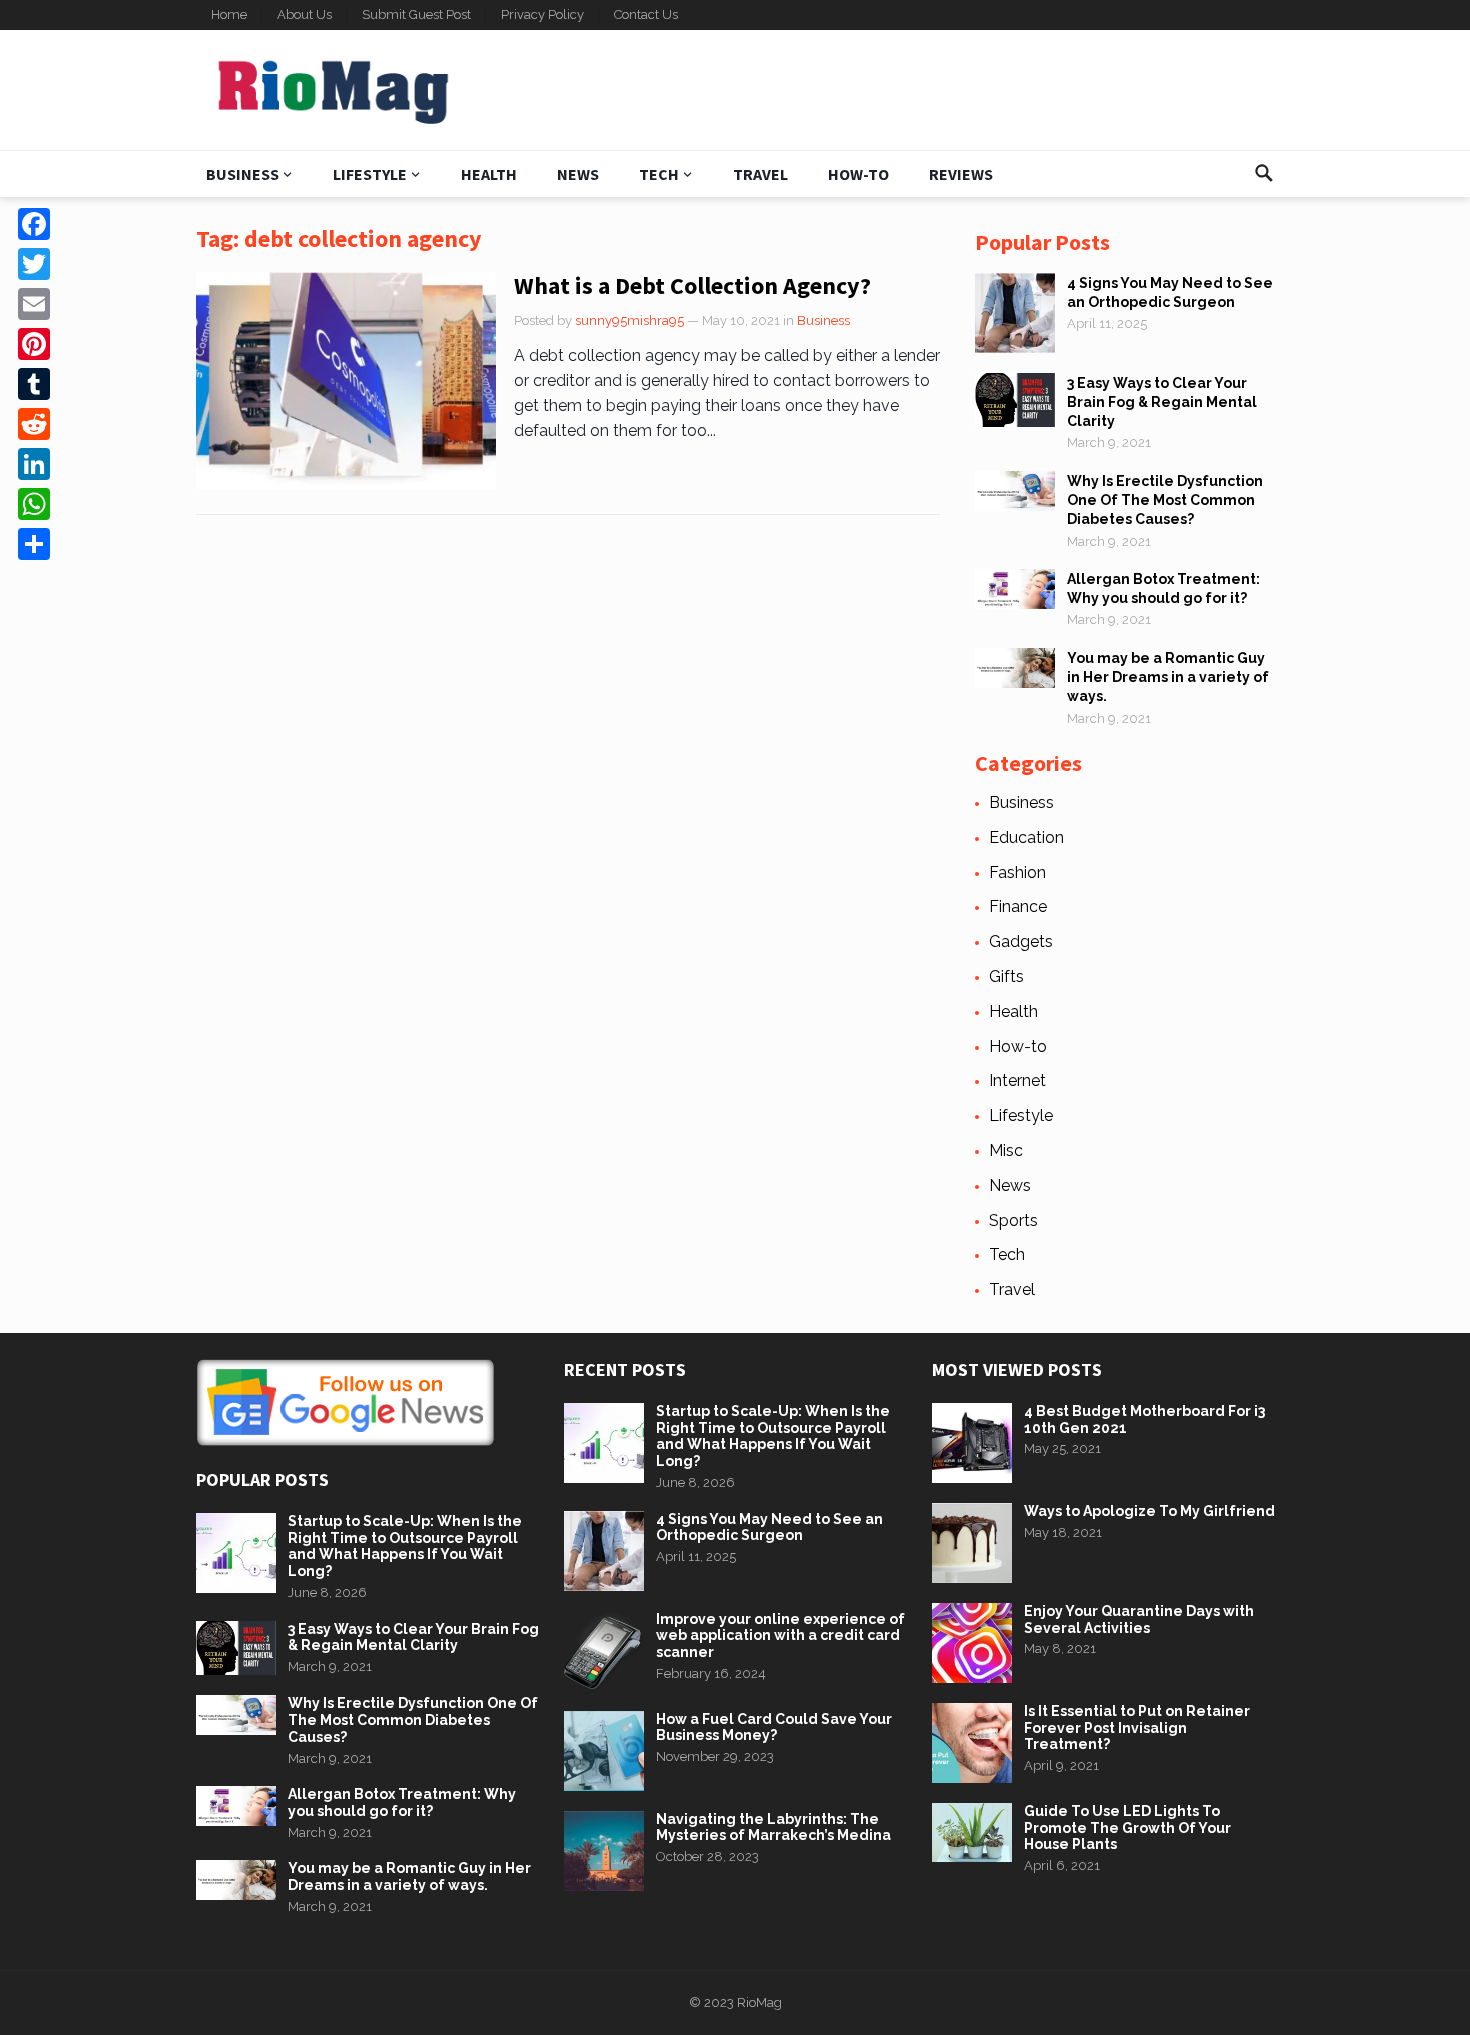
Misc (1006, 1150)
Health (489, 174)
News (578, 174)
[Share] (34, 544)
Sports (1013, 1220)
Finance (1018, 906)
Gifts (1006, 976)
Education (1026, 837)
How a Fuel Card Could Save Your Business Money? (774, 1727)
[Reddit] (34, 424)
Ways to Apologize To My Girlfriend (1149, 1511)
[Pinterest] (34, 344)
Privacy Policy (542, 14)
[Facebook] (34, 224)
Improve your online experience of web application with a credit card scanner (780, 1636)
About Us (304, 14)
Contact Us (646, 14)
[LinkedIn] (34, 464)
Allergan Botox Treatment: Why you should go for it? (402, 1802)
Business (242, 174)
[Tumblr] (34, 384)
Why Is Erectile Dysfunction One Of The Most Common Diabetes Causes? (1165, 500)
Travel (760, 174)
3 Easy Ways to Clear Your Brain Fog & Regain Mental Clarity (1162, 402)
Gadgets (1021, 941)
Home (229, 14)
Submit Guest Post (416, 14)
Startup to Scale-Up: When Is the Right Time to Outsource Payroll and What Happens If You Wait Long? (405, 1546)
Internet (1017, 1080)
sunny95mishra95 (629, 320)
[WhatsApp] (34, 504)
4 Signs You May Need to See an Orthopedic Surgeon (769, 1527)
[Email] (34, 304)
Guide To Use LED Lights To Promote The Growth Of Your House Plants (1127, 1828)
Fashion (1017, 872)
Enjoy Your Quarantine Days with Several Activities (1139, 1619)
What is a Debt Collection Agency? (692, 285)
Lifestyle (370, 174)
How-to (858, 174)
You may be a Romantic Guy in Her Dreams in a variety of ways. (1168, 677)
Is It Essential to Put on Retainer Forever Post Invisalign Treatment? (1137, 1728)
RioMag (759, 2002)
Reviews (961, 174)
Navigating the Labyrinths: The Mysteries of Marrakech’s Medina (773, 1827)
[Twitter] (34, 264)
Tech (659, 174)
